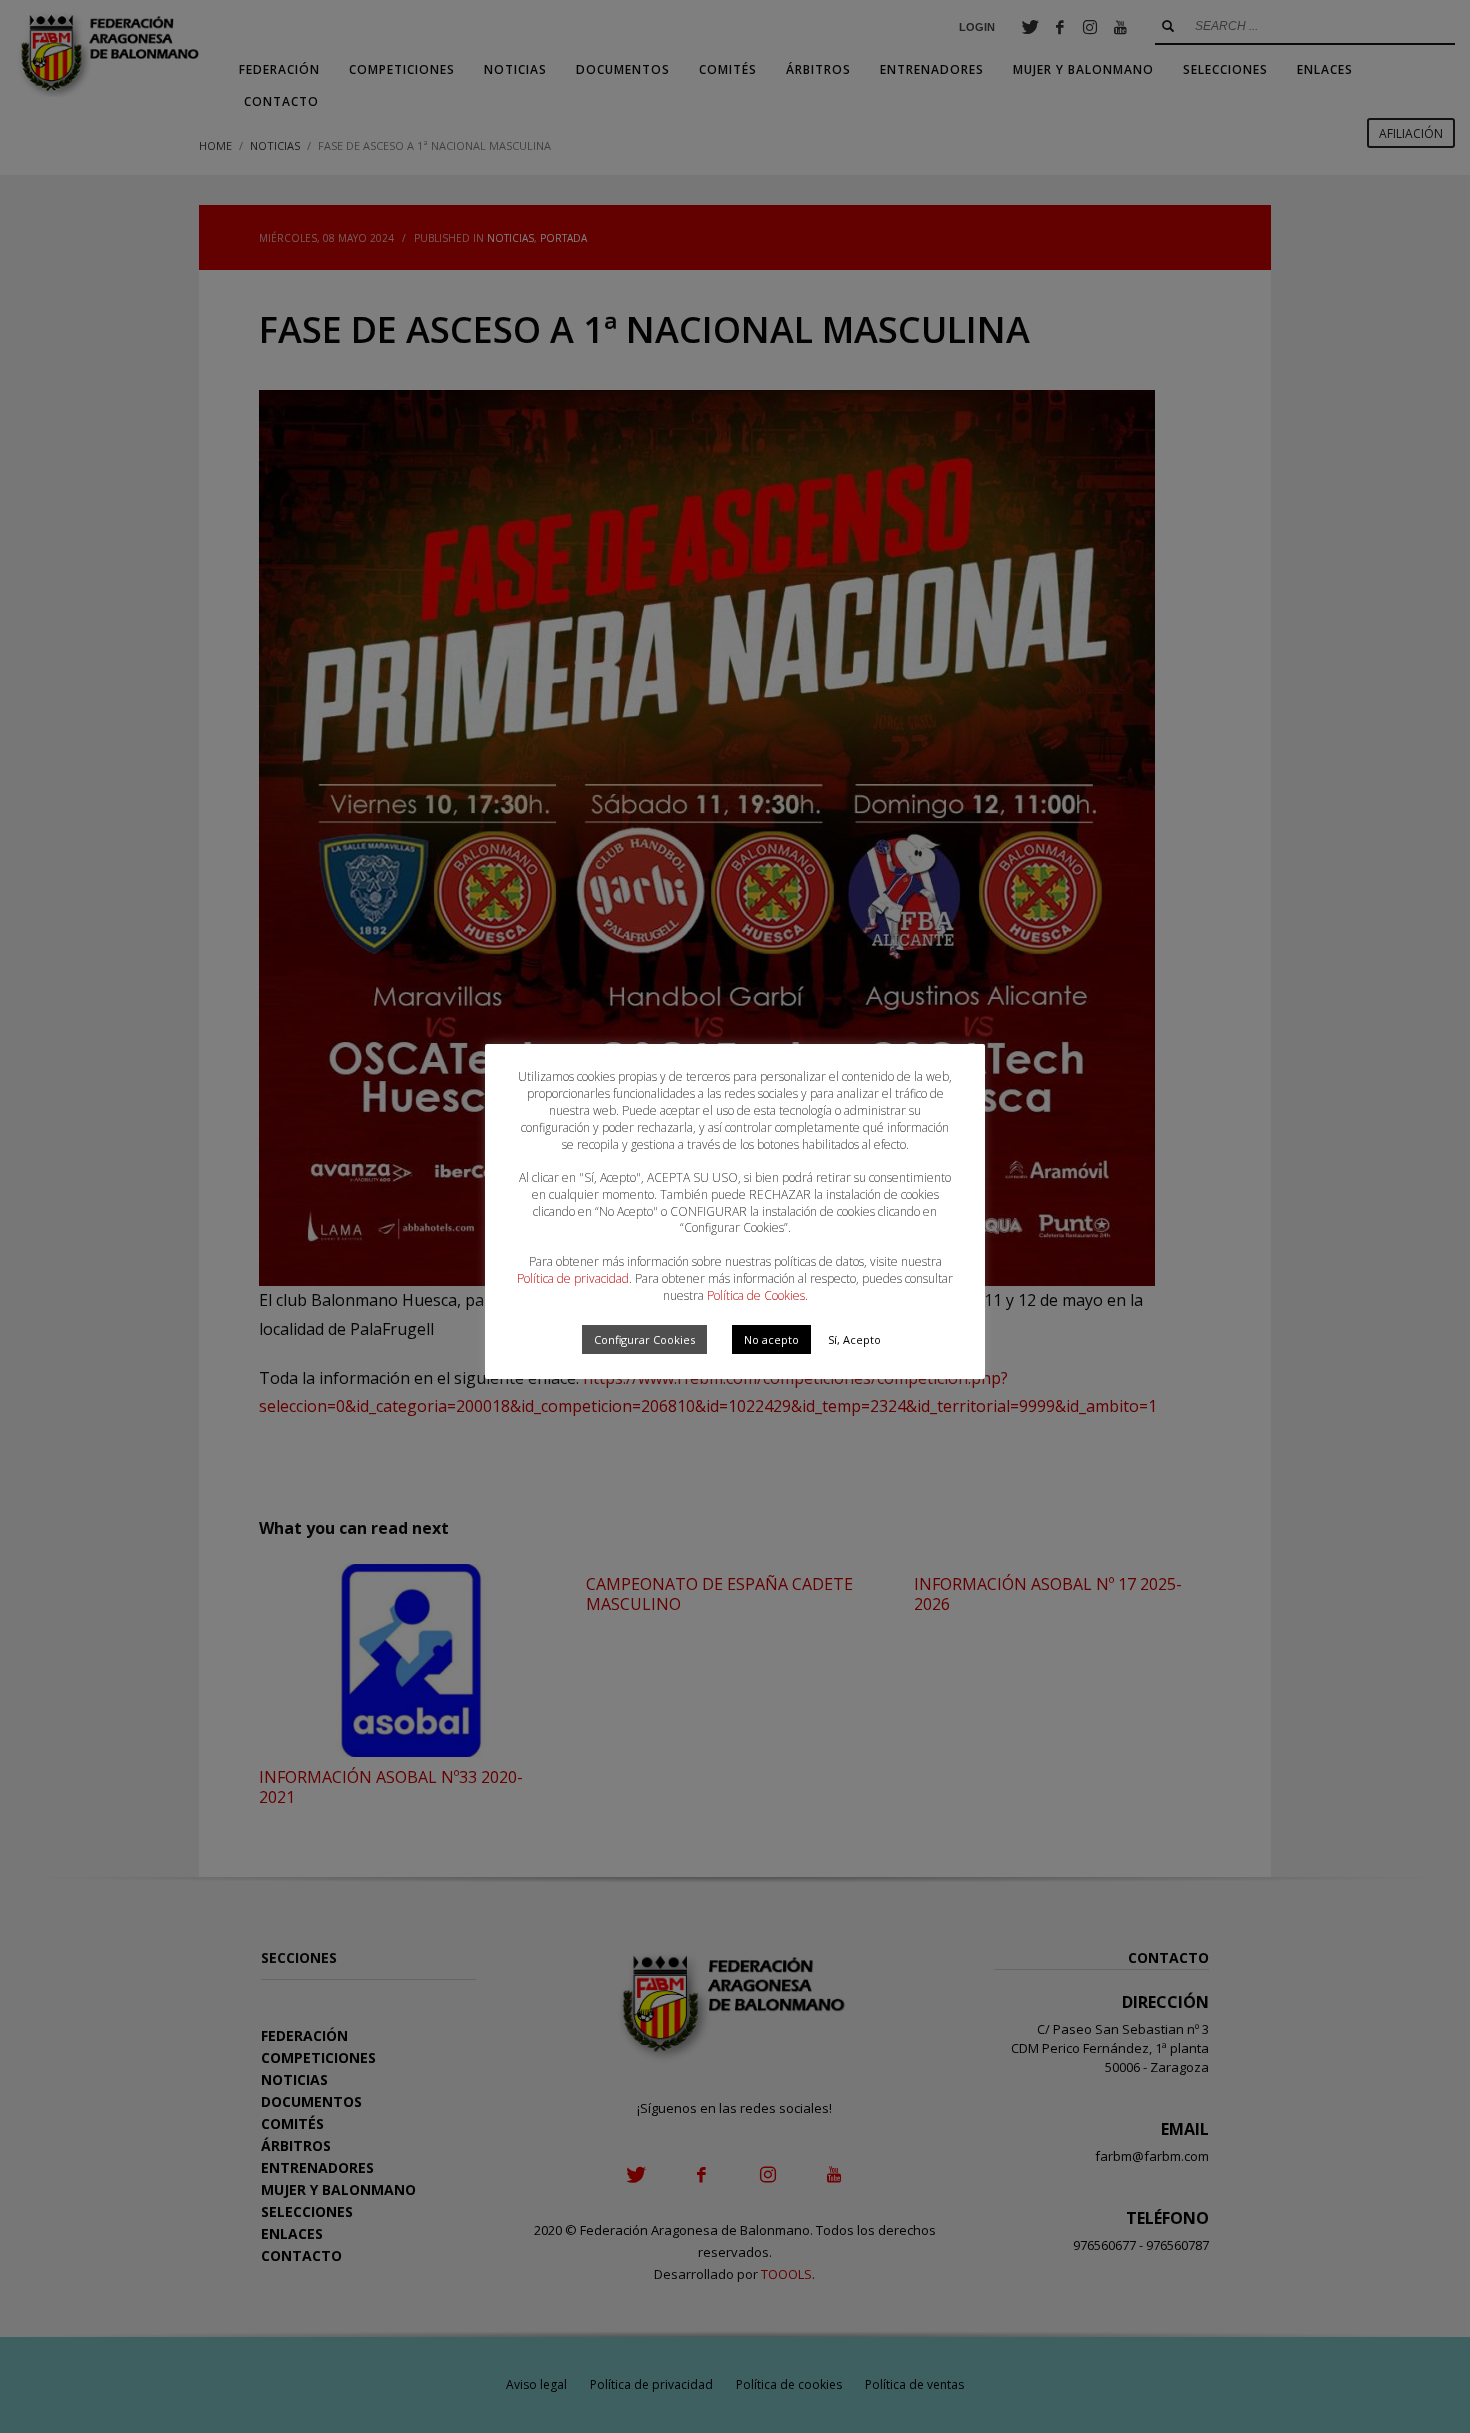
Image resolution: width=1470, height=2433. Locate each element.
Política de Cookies (756, 1295)
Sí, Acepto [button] (854, 1339)
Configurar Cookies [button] (644, 1339)
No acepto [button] (771, 1339)
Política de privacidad (573, 1278)
